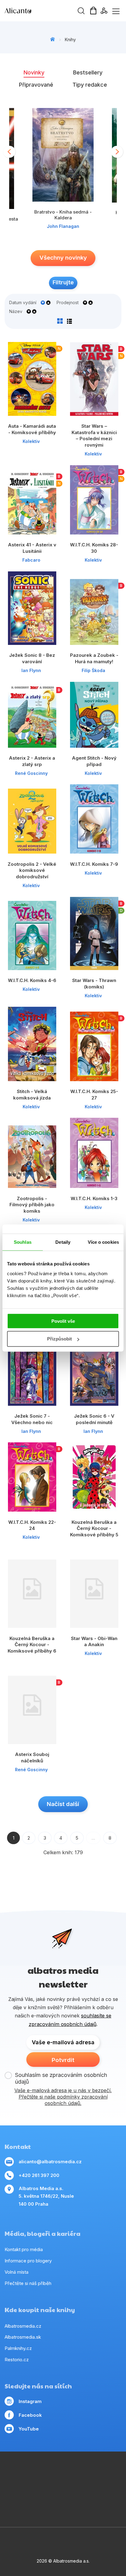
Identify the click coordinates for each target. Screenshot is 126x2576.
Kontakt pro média (24, 2249)
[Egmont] (63, 2472)
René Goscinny (31, 773)
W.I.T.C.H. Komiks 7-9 (94, 864)
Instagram (30, 2401)
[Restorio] (113, 2497)
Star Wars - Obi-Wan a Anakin (94, 1642)
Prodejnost (68, 303)
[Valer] (51, 2472)
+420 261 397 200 (39, 2175)
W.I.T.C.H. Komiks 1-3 (94, 1198)
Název (16, 311)
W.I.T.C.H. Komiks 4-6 (32, 980)
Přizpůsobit (59, 1339)
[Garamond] (76, 2497)
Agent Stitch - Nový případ (94, 761)
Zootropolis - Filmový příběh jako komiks (32, 1205)
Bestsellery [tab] (88, 72)
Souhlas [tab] (23, 1242)
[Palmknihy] (38, 2497)
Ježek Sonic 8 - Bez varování (32, 658)
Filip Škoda (93, 670)
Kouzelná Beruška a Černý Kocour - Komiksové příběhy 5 (94, 1528)
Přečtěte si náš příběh (28, 2283)
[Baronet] (88, 2497)
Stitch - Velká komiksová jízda (32, 1095)
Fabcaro (31, 560)
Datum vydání (23, 303)
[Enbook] (63, 2509)
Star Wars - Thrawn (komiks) (94, 984)
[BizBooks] (38, 2472)
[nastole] (88, 2484)
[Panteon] (26, 2497)
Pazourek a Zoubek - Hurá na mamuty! (94, 658)
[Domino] (13, 2472)
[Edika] (38, 2484)
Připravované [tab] (36, 85)
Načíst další (63, 1804)
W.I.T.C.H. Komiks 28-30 (94, 548)
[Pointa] (51, 2497)
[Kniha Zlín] (63, 2484)
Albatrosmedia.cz (23, 2326)
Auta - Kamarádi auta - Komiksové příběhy (32, 429)
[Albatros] (76, 2472)
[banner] (40, 11)
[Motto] (88, 2472)
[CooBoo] (101, 2472)
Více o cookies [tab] (103, 1242)
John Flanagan (63, 226)
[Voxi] (113, 2472)
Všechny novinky (63, 258)
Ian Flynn (31, 670)
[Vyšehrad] (76, 2484)
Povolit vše (63, 1321)
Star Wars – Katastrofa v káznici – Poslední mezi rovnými (94, 435)
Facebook (30, 2415)
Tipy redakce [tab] (90, 85)
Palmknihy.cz (18, 2348)
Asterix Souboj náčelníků (32, 1758)
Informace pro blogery (28, 2261)
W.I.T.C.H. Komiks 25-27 (94, 1095)
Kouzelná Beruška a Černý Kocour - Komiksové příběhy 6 (32, 1645)
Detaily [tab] (63, 1242)
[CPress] (51, 2484)
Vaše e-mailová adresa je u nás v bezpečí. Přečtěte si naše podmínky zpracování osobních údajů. (63, 2097)
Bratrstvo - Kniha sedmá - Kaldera (63, 215)
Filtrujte (63, 282)
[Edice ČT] (13, 2497)
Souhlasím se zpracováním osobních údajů (61, 2078)
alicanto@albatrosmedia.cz (50, 2162)
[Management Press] (26, 2472)
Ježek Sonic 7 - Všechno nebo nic (32, 1419)
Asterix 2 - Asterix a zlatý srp (32, 761)
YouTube (29, 2429)
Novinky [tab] (34, 72)
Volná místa (17, 2272)
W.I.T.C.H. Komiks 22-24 (32, 1525)
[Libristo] (101, 2497)
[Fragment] (113, 2484)
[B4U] (101, 2484)
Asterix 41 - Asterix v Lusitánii (32, 548)
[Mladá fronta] (63, 2497)
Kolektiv (31, 441)
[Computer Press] (13, 2484)
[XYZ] (26, 2484)
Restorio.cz (17, 2360)
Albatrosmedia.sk (23, 2337)
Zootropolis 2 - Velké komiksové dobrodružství (32, 870)
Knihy (70, 40)
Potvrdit (63, 2060)
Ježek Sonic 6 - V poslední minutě (94, 1419)
